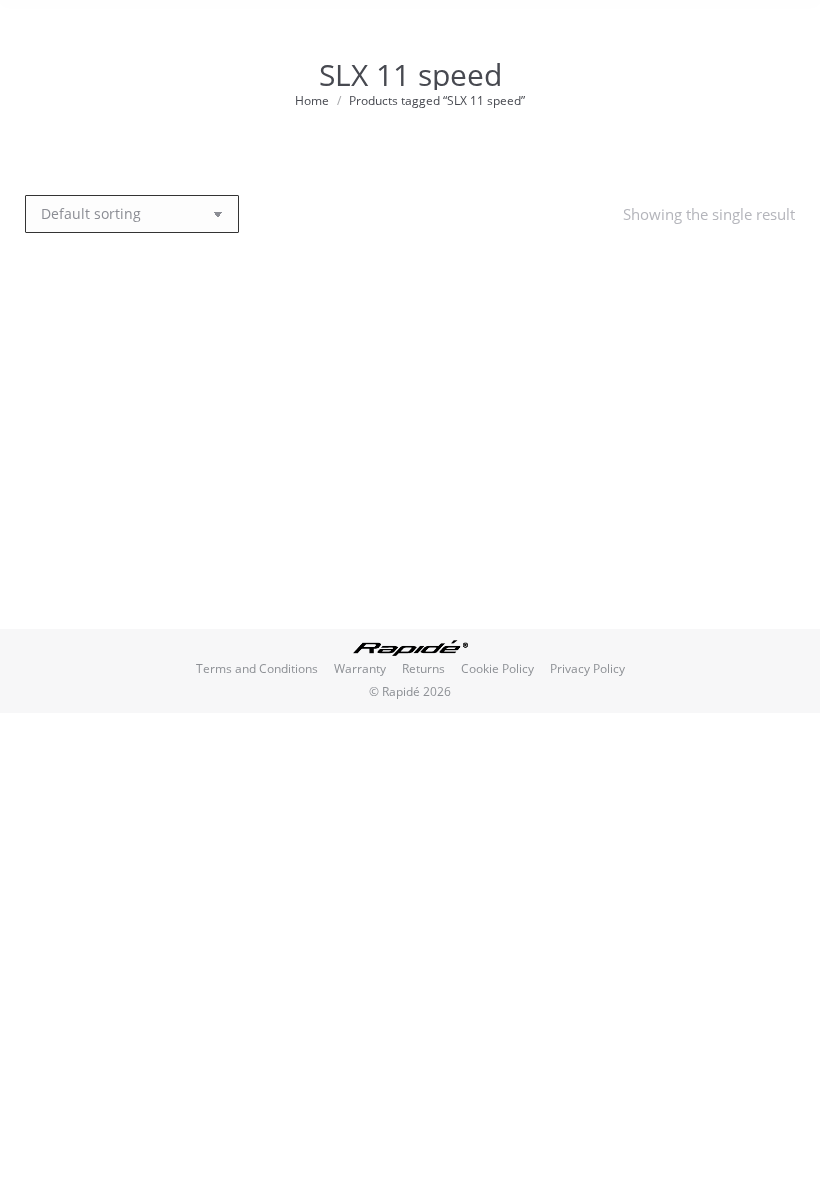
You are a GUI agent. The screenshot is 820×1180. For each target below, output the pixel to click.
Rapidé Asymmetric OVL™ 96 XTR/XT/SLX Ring (152, 552)
